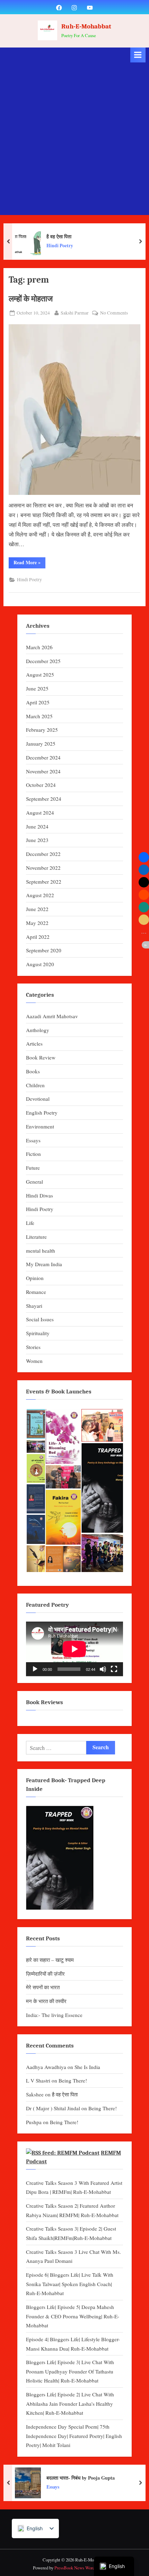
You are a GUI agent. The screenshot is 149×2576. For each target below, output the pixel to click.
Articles (34, 1044)
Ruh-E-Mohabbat (86, 26)
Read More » (29, 563)
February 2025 (42, 730)
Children (35, 1085)
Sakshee (35, 2094)
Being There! (73, 2080)
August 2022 (40, 895)
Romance (36, 1292)
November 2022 (43, 868)
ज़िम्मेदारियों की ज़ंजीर (45, 1974)
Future (33, 1168)
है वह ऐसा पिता (59, 236)
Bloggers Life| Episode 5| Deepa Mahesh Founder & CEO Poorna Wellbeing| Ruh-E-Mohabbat (73, 2316)
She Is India (87, 2067)
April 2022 (38, 937)
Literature (36, 1237)
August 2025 (40, 675)
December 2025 (43, 661)
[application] (74, 1649)
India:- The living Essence (54, 2015)
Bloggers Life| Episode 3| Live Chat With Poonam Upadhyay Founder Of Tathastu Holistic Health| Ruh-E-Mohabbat (70, 2371)
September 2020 (44, 950)
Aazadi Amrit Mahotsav (52, 1016)
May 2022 (37, 923)
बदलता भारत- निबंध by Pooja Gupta (81, 2477)
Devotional (38, 1099)
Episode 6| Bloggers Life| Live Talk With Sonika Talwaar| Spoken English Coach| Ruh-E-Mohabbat (70, 2284)
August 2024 (40, 813)
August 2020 (40, 964)
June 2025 (37, 688)
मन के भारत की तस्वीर (46, 2001)
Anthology (38, 1030)
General (34, 1182)
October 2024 (41, 785)
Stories (33, 1347)
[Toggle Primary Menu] (138, 55)
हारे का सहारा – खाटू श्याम (50, 1960)
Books (33, 1071)
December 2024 (43, 757)
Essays (33, 1140)
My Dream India (44, 1264)
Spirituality (38, 1333)
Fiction (33, 1154)
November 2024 (43, 771)
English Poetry (42, 1113)
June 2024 (37, 826)
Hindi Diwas (40, 1195)
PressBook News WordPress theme (85, 2568)
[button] (36, 1424)
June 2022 (37, 909)
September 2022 (44, 882)
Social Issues (40, 1319)
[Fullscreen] (114, 1669)
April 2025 (38, 702)
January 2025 (41, 744)
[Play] (35, 1669)
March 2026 (39, 647)
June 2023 (37, 840)
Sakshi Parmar (75, 313)
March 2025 (39, 716)
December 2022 (43, 854)
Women (34, 1361)
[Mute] (103, 1669)
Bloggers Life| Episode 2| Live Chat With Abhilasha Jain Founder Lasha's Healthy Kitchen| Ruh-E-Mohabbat (70, 2403)
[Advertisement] (74, 140)
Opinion (35, 1278)
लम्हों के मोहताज (31, 299)
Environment (40, 1126)
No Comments (114, 313)
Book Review (41, 1057)
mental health (41, 1251)
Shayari (34, 1306)
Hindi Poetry (60, 246)
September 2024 (44, 799)
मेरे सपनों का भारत (43, 1987)
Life (30, 1223)
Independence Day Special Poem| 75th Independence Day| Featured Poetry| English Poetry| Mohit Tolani (74, 2436)
